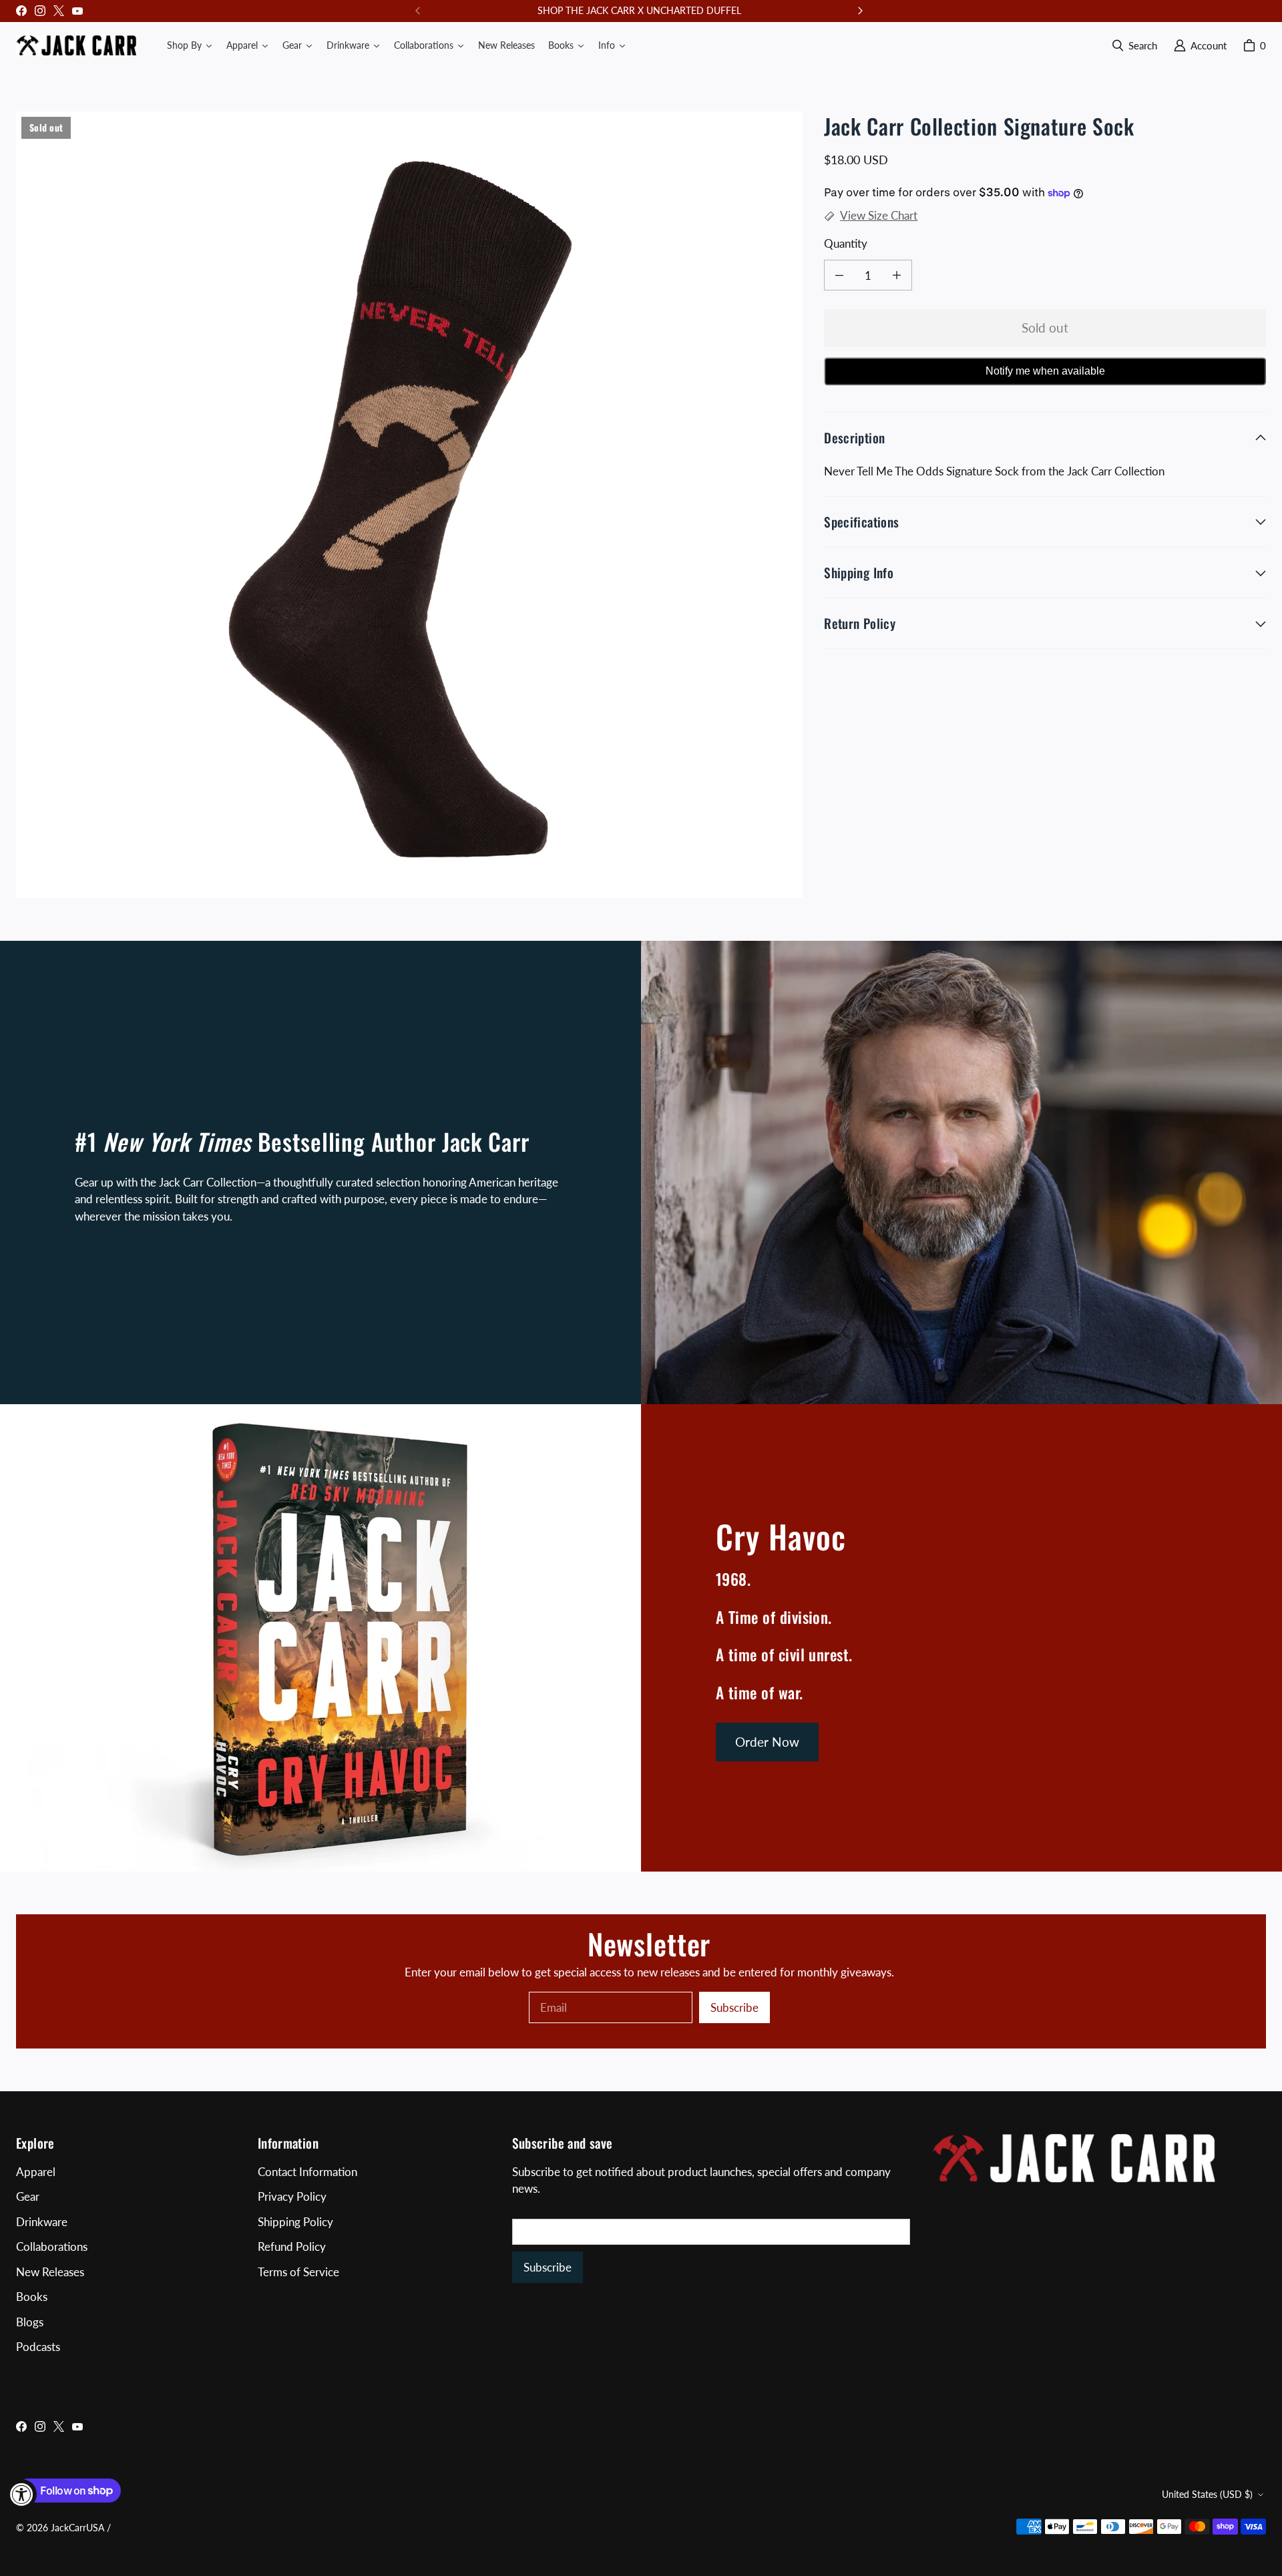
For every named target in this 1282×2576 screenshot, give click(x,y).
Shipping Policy (295, 2222)
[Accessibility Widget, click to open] (22, 2494)
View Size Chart (879, 215)
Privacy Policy (292, 2196)
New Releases (50, 2272)
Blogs (30, 2322)
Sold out (1045, 328)
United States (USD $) (1207, 2494)
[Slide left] (418, 11)
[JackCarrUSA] (76, 45)
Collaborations (52, 2246)
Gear (28, 2196)
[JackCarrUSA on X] (59, 11)
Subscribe (734, 2007)
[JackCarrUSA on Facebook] (21, 11)
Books (32, 2297)
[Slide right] (860, 11)
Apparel (36, 2172)
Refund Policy (292, 2246)
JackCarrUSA (77, 2528)
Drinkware (42, 2222)
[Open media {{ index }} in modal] (409, 505)
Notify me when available (1045, 371)
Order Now (767, 1742)
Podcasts (38, 2347)
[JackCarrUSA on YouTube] (77, 11)
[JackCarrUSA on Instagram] (40, 11)
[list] (409, 505)
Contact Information (307, 2172)
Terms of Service (298, 2272)
